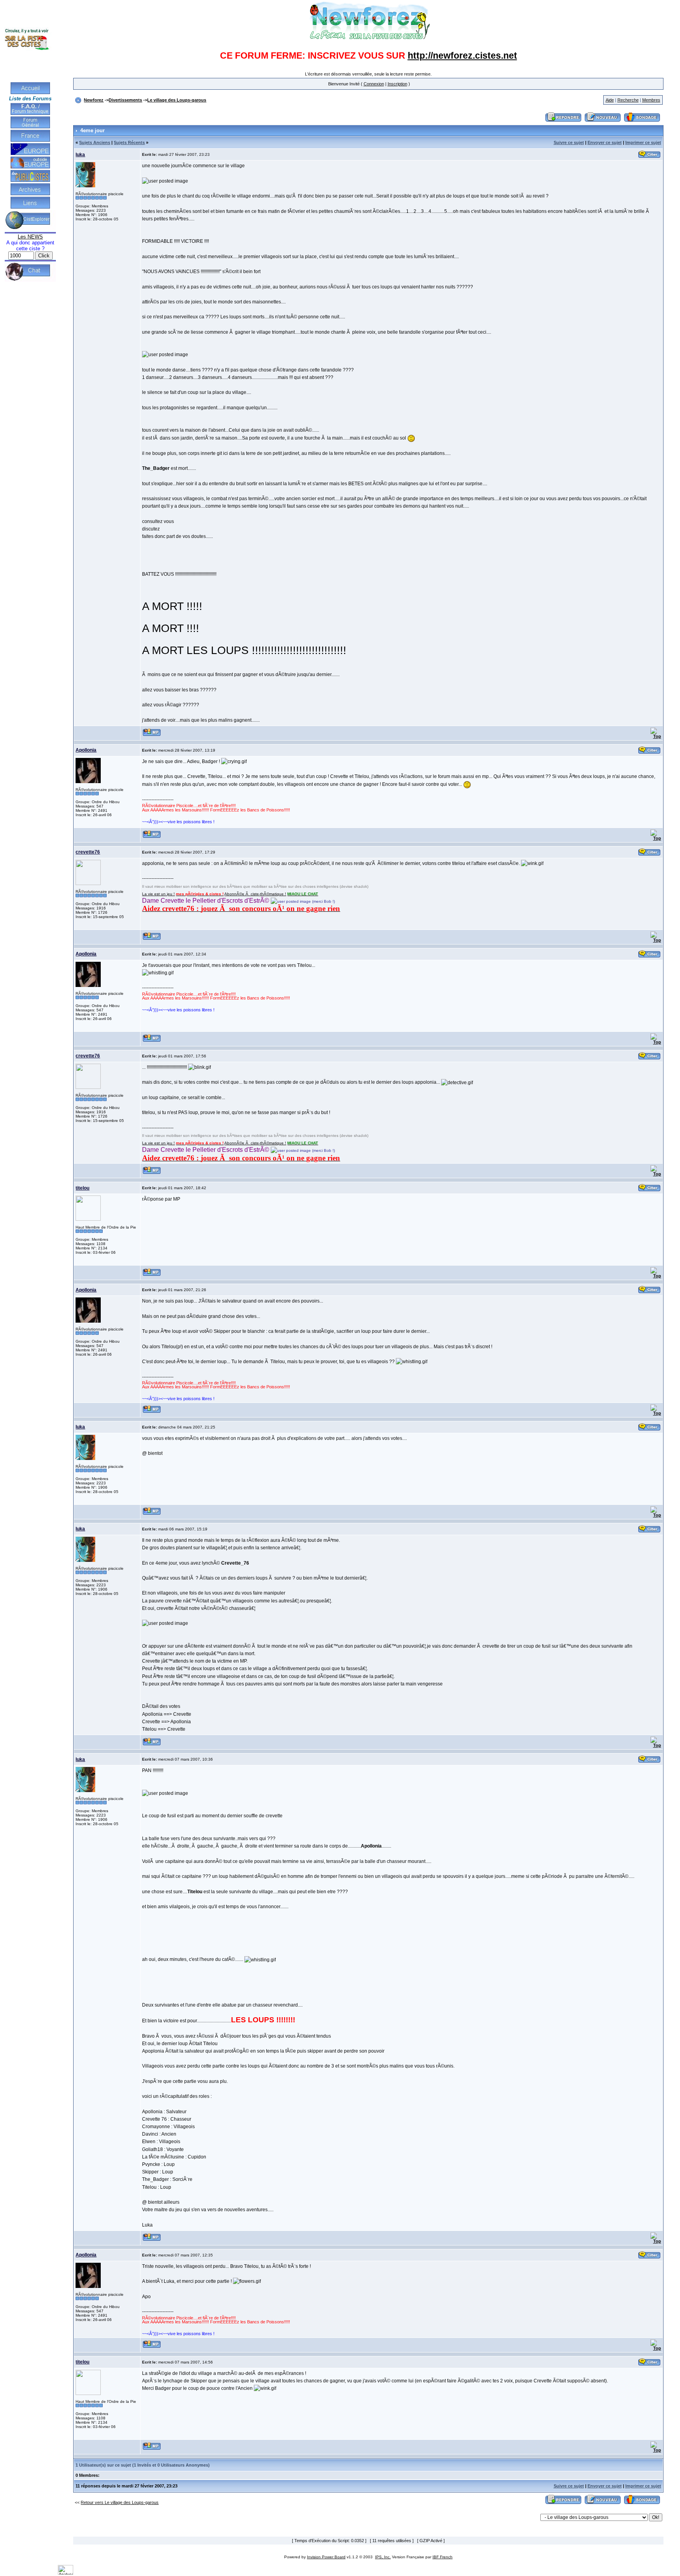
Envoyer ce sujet (605, 142)
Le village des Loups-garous (177, 100)
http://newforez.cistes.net (462, 55)
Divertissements (125, 100)
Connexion (374, 84)
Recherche (628, 100)
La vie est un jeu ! (158, 894)
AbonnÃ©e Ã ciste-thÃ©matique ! (255, 894)
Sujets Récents (129, 142)
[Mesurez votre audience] (66, 2573)
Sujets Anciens (95, 142)
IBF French (443, 2557)
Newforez (94, 100)
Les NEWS (30, 237)
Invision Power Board (326, 2557)
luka (80, 155)
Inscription (397, 84)
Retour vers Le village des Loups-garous (120, 2502)
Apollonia (86, 750)
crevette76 (88, 852)
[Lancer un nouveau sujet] (603, 122)
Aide (610, 100)
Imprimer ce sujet (643, 142)
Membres (651, 100)
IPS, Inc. (383, 2557)
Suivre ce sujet (569, 142)
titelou (82, 1188)
